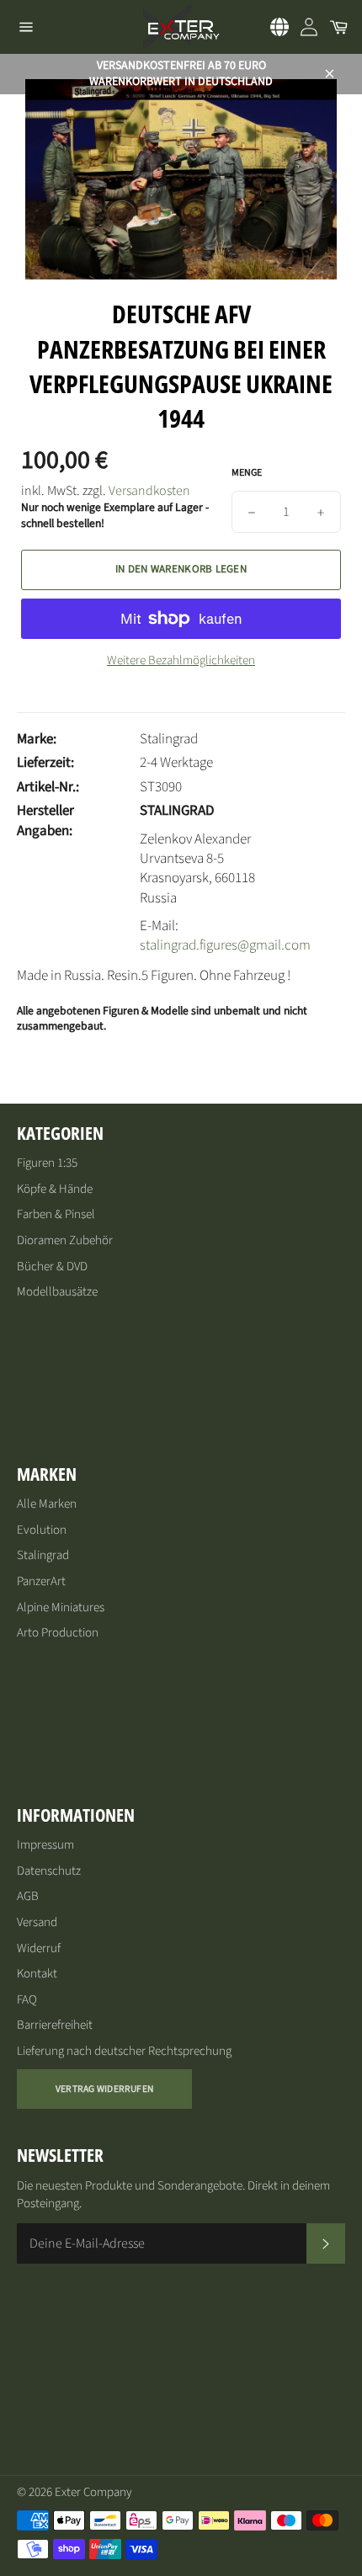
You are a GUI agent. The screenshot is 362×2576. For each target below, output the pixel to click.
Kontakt (37, 1974)
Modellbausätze (57, 1292)
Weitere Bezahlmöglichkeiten (181, 661)
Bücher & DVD (52, 1267)
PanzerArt (41, 1581)
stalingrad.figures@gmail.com (225, 945)
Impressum (45, 1845)
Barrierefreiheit (55, 2025)
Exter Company (93, 2492)
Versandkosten (149, 491)
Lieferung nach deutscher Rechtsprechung (124, 2051)
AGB (28, 1896)
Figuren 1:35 (47, 1163)
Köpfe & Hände (55, 1189)
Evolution (42, 1530)
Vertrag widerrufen (104, 2089)
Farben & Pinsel (56, 1214)
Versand (37, 1922)
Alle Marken (47, 1504)
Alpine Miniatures (61, 1607)
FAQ (27, 2000)
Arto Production (58, 1633)
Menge (247, 473)
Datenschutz (49, 1871)
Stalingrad (43, 1555)
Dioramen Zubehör (65, 1240)
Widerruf (39, 1948)
